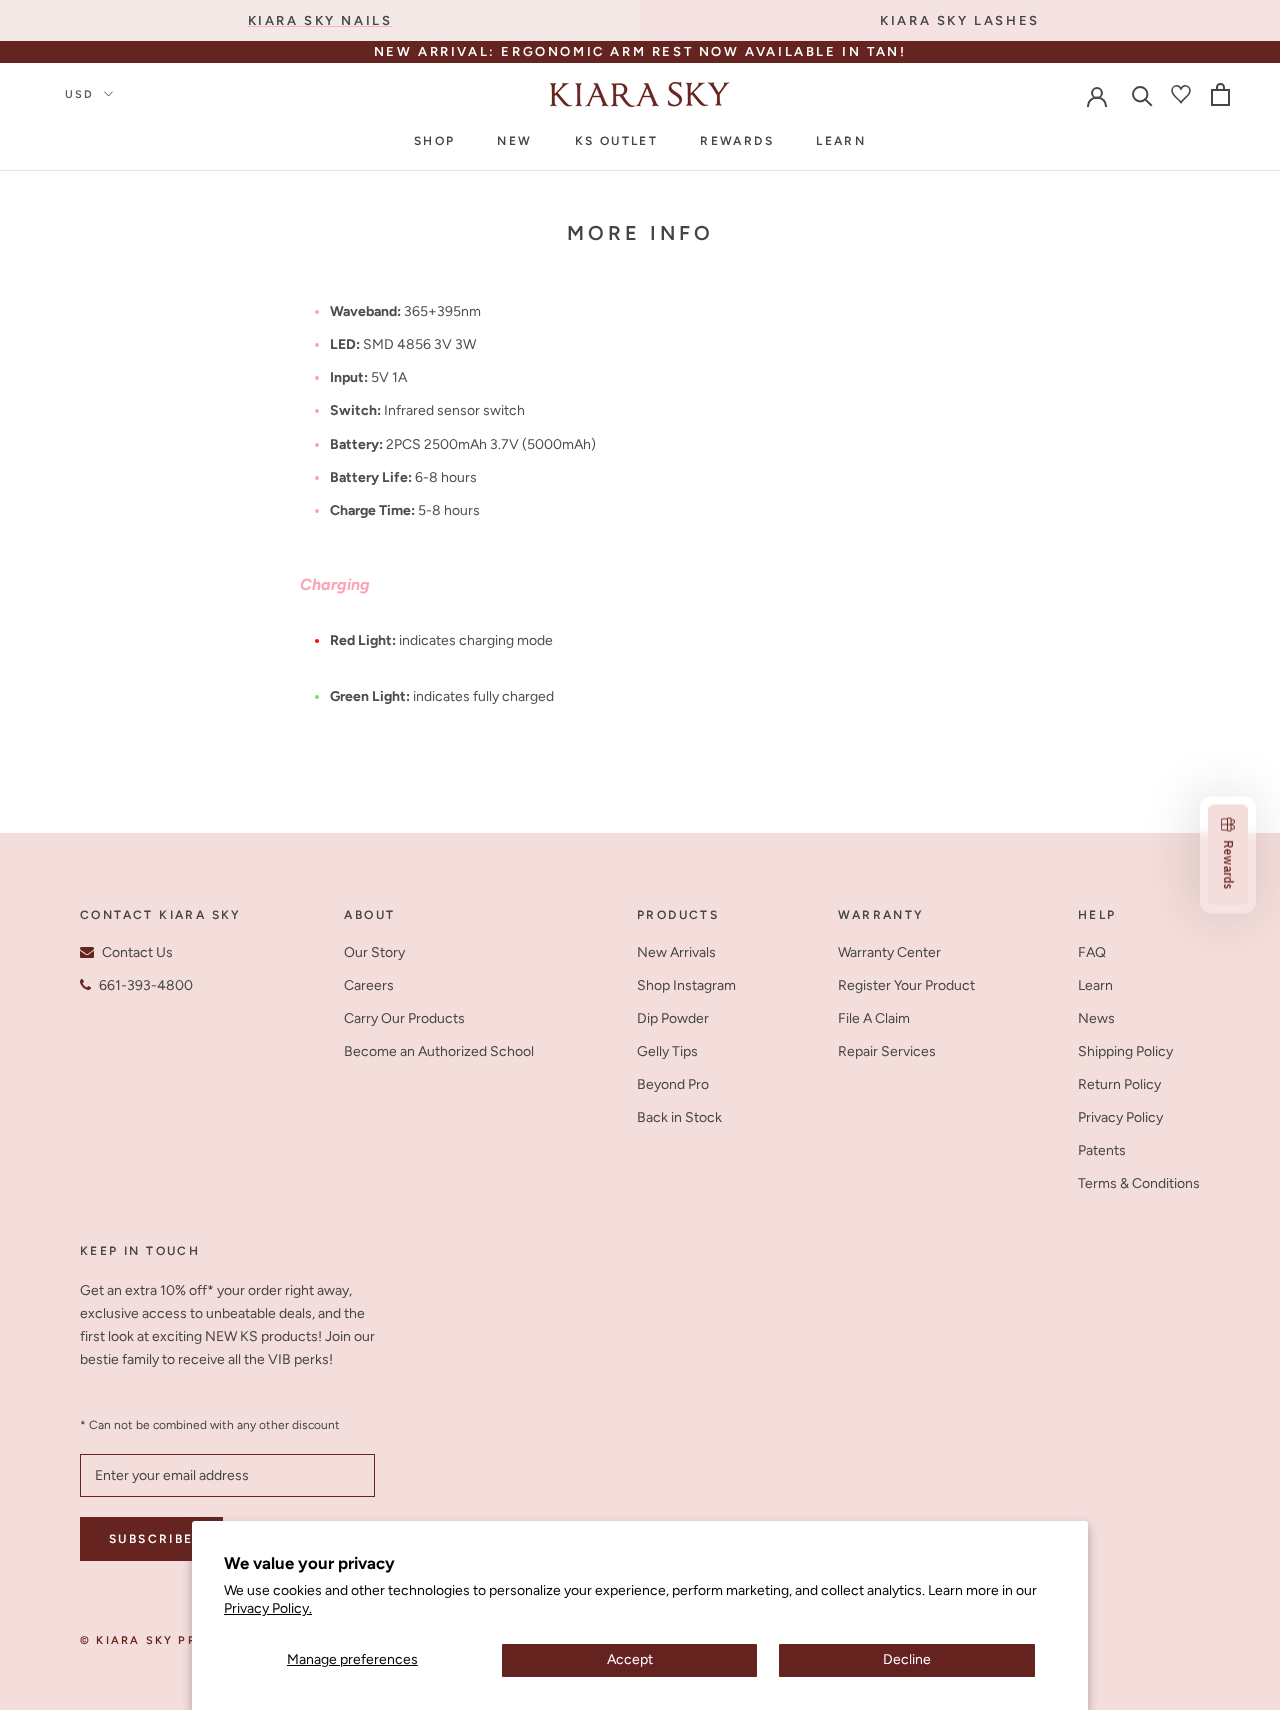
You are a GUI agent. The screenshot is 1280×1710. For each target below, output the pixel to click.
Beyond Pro (673, 1084)
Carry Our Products (404, 1018)
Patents (1102, 1150)
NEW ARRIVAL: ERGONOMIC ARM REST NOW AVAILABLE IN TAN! (640, 51)
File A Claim (874, 1018)
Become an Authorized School (439, 1051)
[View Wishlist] (1181, 94)
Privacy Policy (1120, 1117)
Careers (369, 985)
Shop (435, 141)
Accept (630, 1659)
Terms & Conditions (1139, 1183)
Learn (841, 141)
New (514, 141)
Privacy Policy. (268, 1608)
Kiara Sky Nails (320, 20)
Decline (907, 1659)
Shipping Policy (1125, 1051)
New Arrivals (676, 952)
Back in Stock (679, 1117)
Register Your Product (906, 985)
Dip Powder (673, 1018)
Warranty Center (889, 952)
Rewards (737, 141)
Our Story (374, 952)
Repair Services (887, 1051)
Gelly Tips (667, 1051)
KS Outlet (617, 141)
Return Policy (1119, 1084)
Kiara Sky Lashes (960, 20)
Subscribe (151, 1539)
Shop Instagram (686, 985)
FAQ (1092, 952)
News (1096, 1018)
